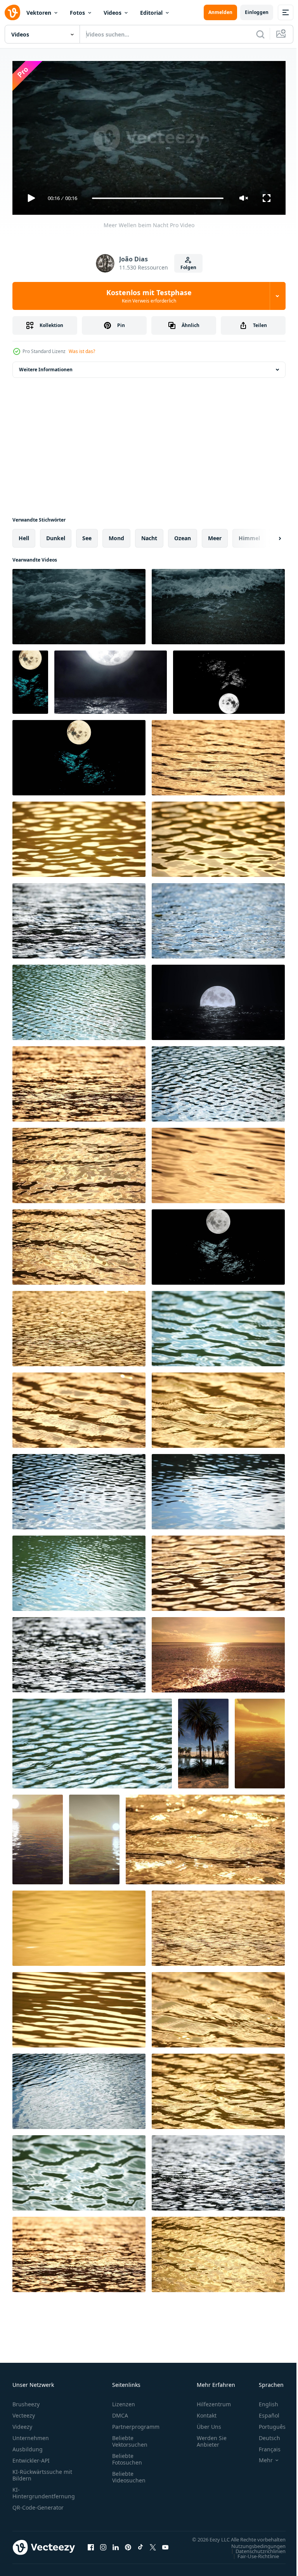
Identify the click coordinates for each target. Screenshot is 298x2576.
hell (24, 535)
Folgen (188, 267)
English (263, 2401)
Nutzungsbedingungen (253, 2550)
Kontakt (207, 2412)
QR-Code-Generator (38, 2504)
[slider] (158, 198)
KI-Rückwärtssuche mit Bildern (42, 2472)
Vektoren (39, 13)
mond (116, 535)
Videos (113, 13)
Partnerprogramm (136, 2423)
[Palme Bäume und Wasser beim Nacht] (203, 1740)
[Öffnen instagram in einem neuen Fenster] (103, 2548)
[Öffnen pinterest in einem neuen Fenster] (128, 2548)
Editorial (151, 13)
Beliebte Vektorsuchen (130, 2438)
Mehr (260, 2457)
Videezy (22, 2423)
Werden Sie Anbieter (212, 2438)
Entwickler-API (31, 2457)
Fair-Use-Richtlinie (252, 2560)
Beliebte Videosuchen (129, 2473)
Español (263, 2412)
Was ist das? (82, 351)
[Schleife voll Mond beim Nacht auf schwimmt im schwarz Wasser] (218, 999)
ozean (183, 535)
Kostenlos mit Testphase (149, 296)
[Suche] (260, 34)
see (87, 535)
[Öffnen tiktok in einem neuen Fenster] (140, 2548)
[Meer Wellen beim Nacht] (79, 604)
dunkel (56, 535)
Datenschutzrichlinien (255, 2555)
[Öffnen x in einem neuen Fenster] (153, 2548)
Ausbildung (28, 2446)
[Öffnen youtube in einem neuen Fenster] (165, 2548)
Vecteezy (24, 2412)
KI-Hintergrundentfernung (44, 2489)
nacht (149, 535)
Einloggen (257, 12)
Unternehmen (31, 2434)
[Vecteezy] (12, 12)
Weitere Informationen (46, 366)
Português (266, 2423)
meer (215, 535)
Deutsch (264, 2434)
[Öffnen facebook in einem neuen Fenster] (91, 2548)
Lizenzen (124, 2401)
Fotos (77, 13)
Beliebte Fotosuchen (127, 2456)
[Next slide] (267, 535)
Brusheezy (26, 2401)
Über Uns (209, 2423)
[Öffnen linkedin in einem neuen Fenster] (116, 2548)
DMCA (120, 2412)
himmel (249, 535)
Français (264, 2446)
